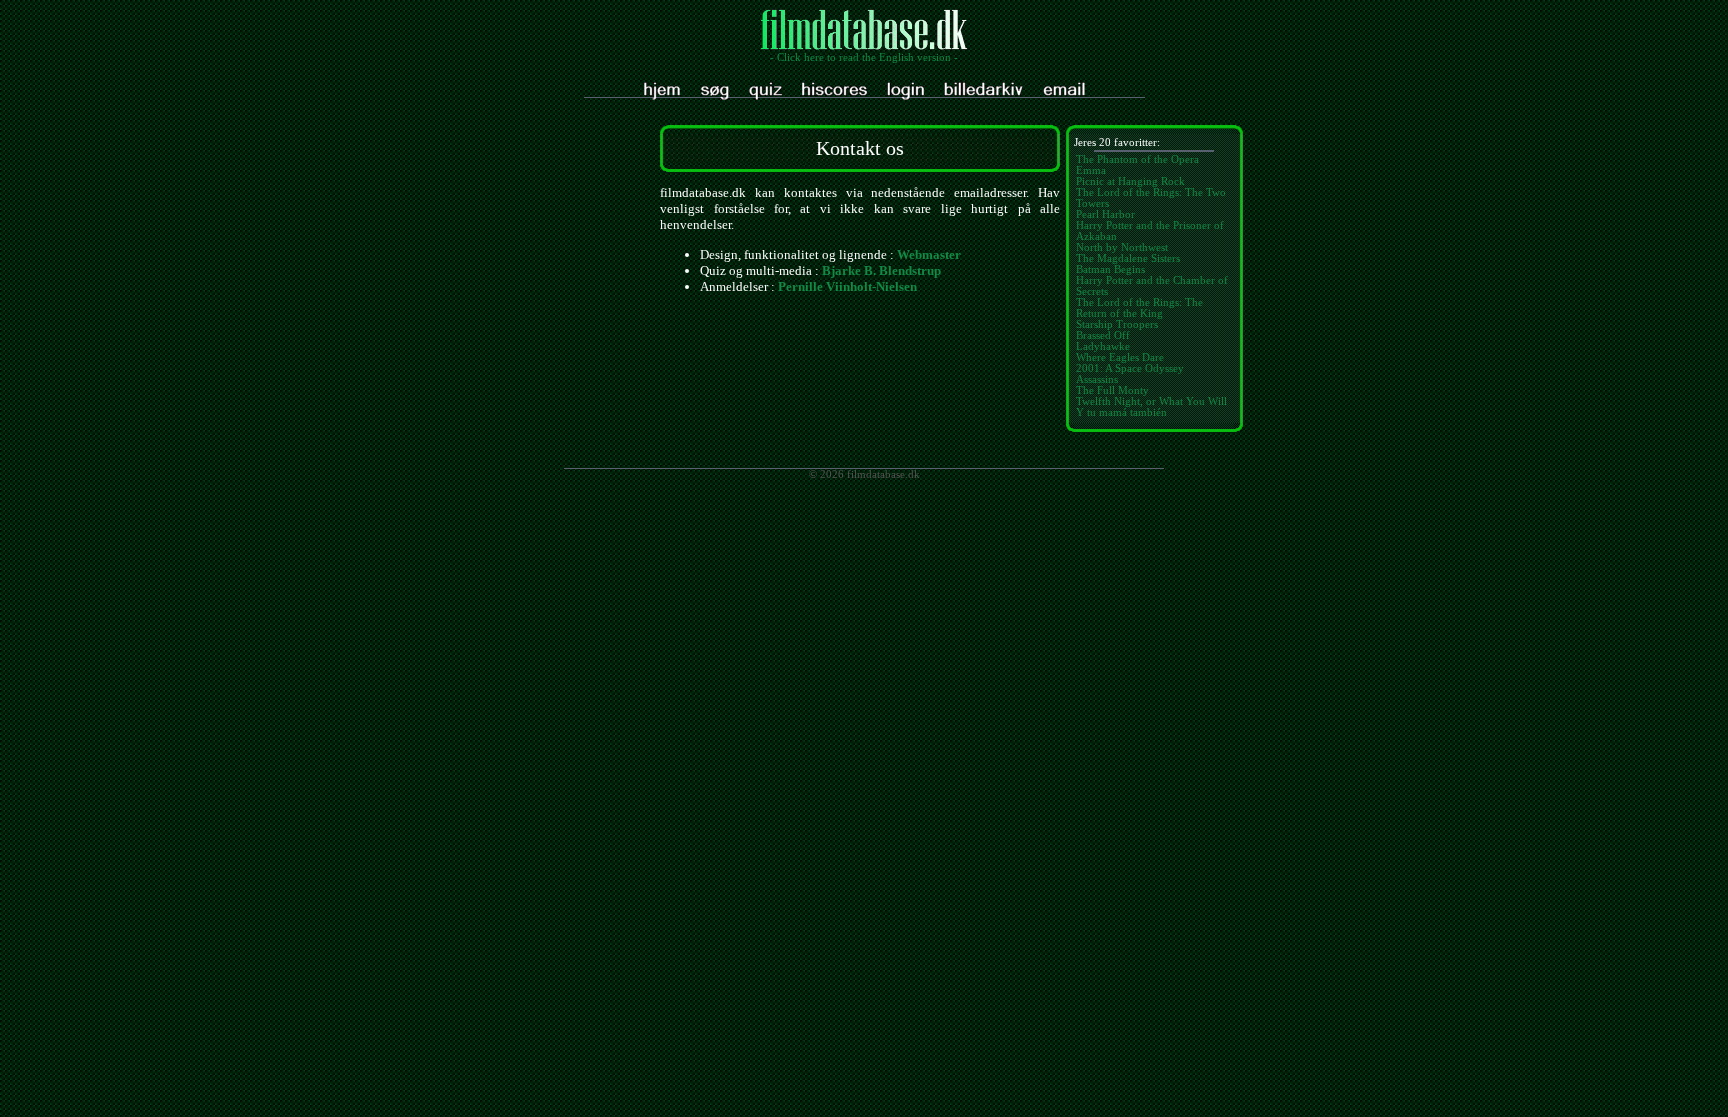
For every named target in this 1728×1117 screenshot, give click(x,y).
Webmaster (929, 254)
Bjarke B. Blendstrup (881, 270)
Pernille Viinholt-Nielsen (847, 286)
